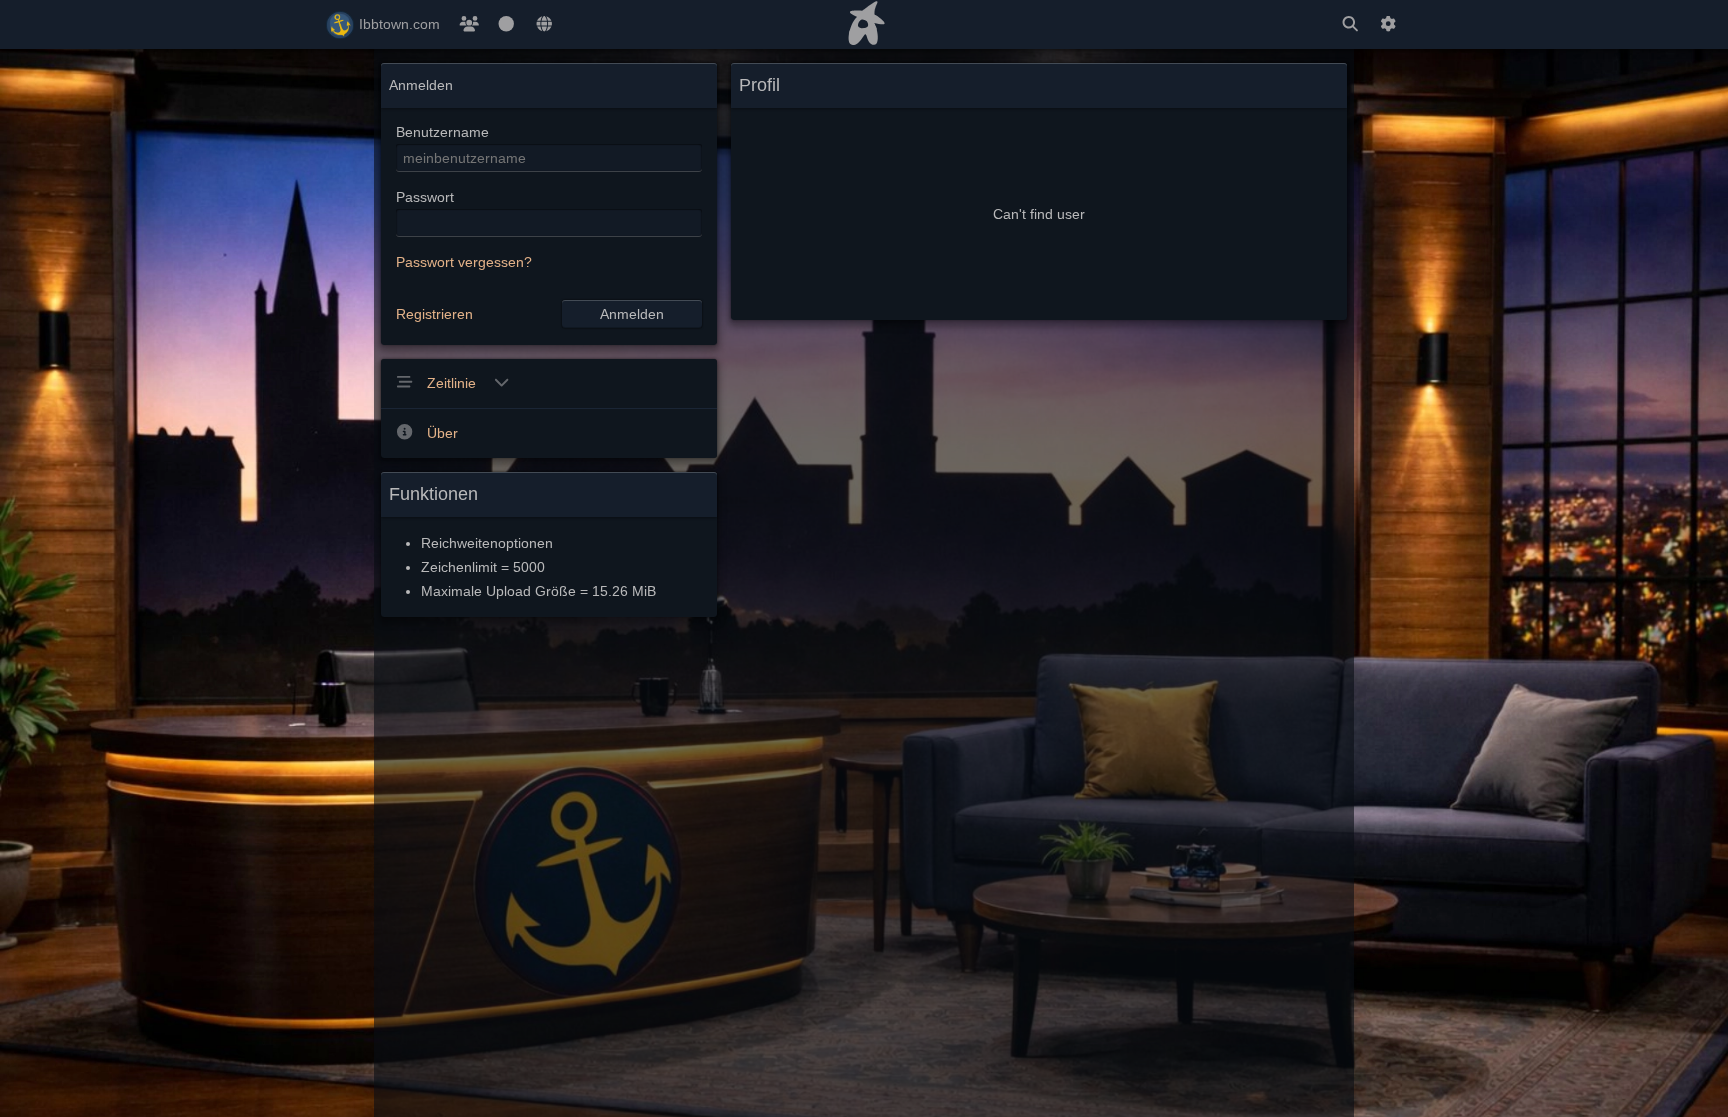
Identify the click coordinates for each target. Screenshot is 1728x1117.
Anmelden (632, 314)
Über (442, 433)
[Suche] (1350, 24)
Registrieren (434, 314)
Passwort (425, 197)
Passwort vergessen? (464, 262)
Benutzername (442, 132)
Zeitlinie (453, 383)
